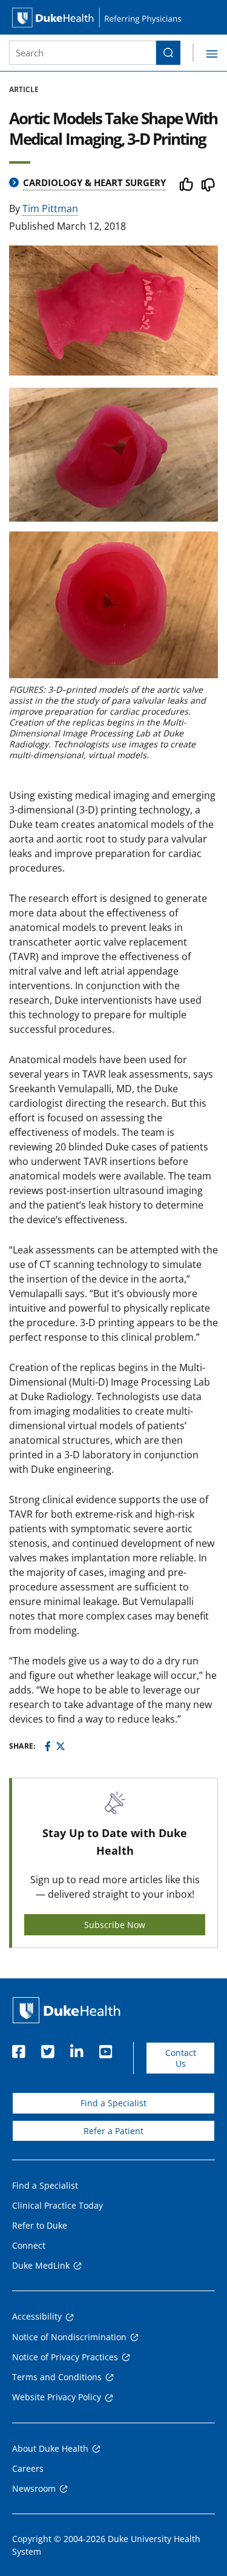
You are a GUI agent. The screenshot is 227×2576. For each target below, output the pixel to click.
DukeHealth (67, 2010)
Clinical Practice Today (58, 2205)
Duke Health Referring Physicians (113, 17)
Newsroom (34, 2488)
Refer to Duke (40, 2225)
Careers (28, 2468)
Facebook (18, 2048)
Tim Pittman (50, 209)
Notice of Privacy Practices (65, 2357)
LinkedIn (76, 2048)
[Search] (168, 53)
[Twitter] (61, 1746)
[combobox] (83, 53)
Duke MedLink (41, 2265)
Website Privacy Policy (57, 2397)
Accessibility (37, 2316)
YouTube (105, 2048)
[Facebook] (48, 1746)
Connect (29, 2245)
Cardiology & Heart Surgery (94, 182)
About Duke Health (50, 2448)
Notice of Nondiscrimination (69, 2337)
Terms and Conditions (57, 2377)
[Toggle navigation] (205, 53)
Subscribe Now (115, 1925)
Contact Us (181, 2058)
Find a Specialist (113, 2103)
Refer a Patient (113, 2131)
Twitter (47, 2048)
